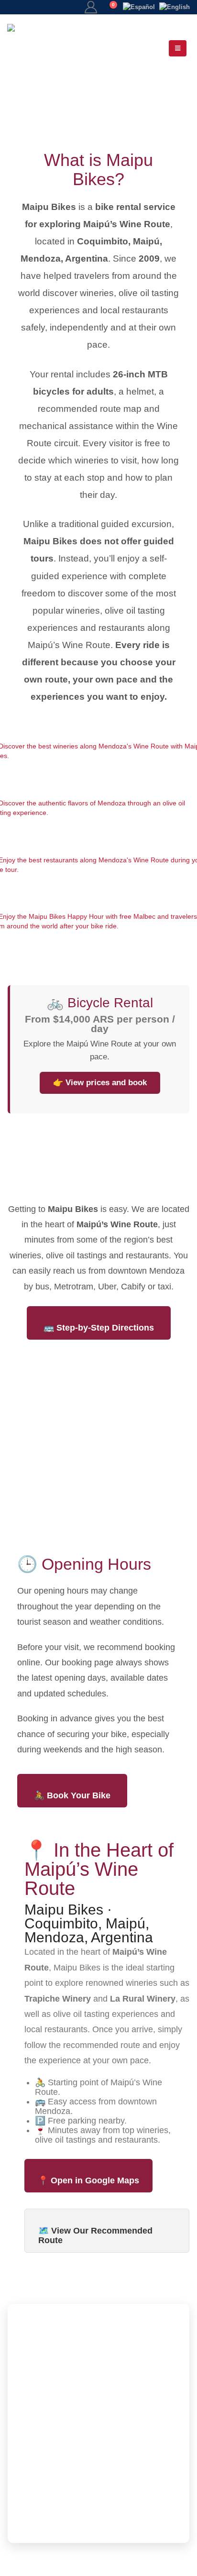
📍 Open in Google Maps (88, 2180)
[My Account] (91, 7)
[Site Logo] (48, 48)
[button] (178, 48)
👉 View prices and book (100, 1083)
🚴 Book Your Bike (72, 1795)
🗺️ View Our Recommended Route (95, 2235)
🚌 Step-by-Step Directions (99, 1328)
